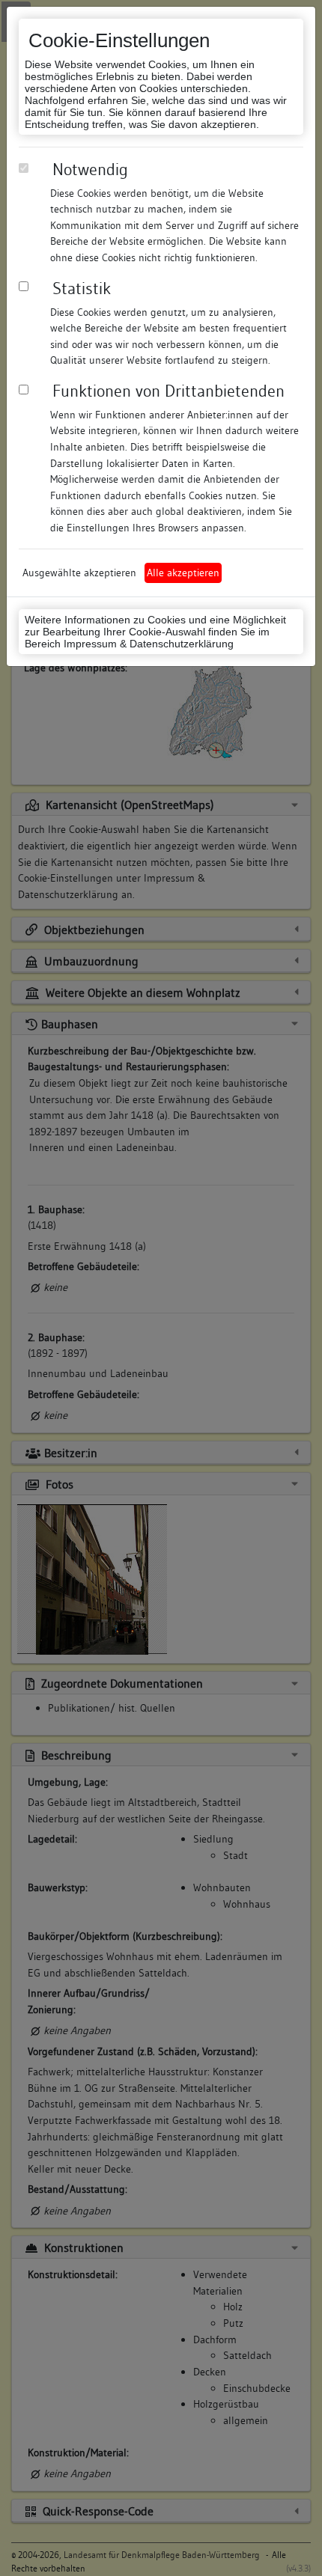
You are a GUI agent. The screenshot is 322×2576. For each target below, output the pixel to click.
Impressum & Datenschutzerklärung (149, 644)
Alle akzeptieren (183, 573)
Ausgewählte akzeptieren (79, 573)
